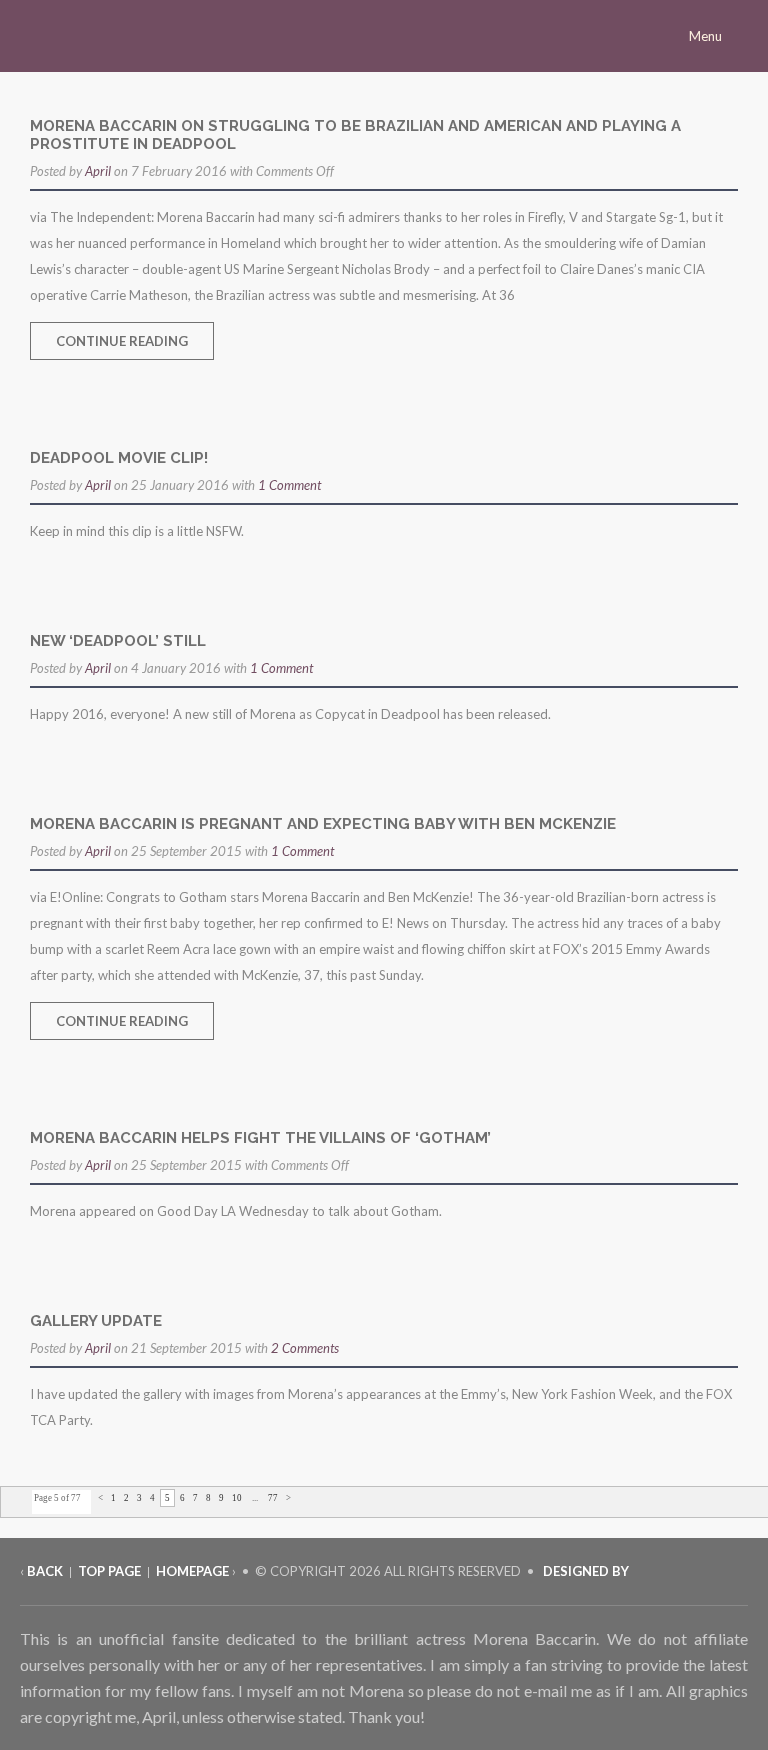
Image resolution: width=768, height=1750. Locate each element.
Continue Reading (122, 341)
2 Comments (305, 1348)
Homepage (192, 1571)
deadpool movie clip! (119, 458)
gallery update (96, 1321)
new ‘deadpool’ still (118, 641)
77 (273, 1498)
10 (237, 1498)
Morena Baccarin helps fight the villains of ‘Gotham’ (260, 1138)
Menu (707, 36)
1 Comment (289, 485)
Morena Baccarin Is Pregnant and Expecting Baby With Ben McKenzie (323, 824)
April (98, 171)
